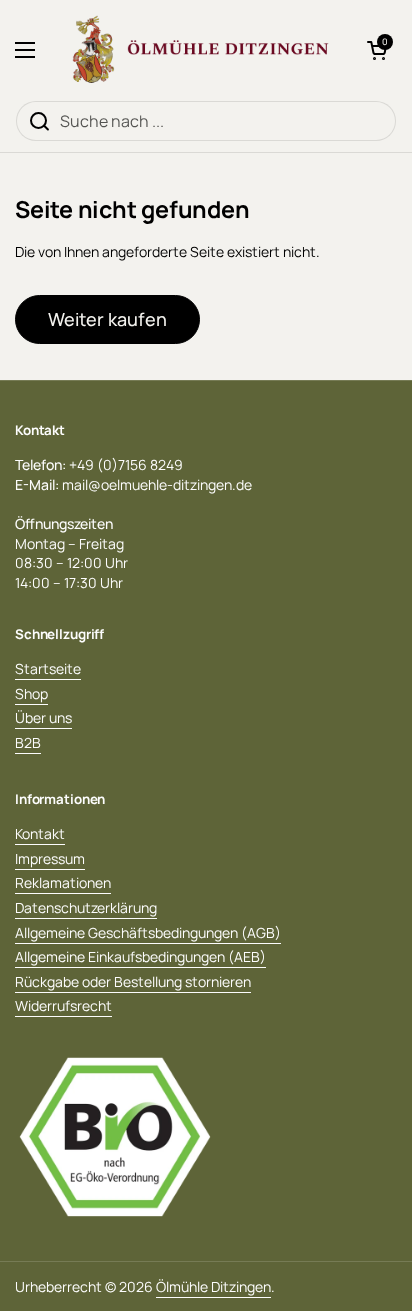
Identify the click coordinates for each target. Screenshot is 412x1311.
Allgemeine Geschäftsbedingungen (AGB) (148, 932)
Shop (31, 693)
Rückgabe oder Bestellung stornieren (133, 981)
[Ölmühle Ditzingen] (201, 50)
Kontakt (40, 833)
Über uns (43, 717)
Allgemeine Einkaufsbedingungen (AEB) (140, 956)
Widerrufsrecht (63, 1005)
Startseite (48, 668)
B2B (28, 742)
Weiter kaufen (107, 319)
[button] (377, 50)
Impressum (50, 858)
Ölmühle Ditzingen (213, 1286)
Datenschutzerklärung (86, 907)
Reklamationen (63, 882)
